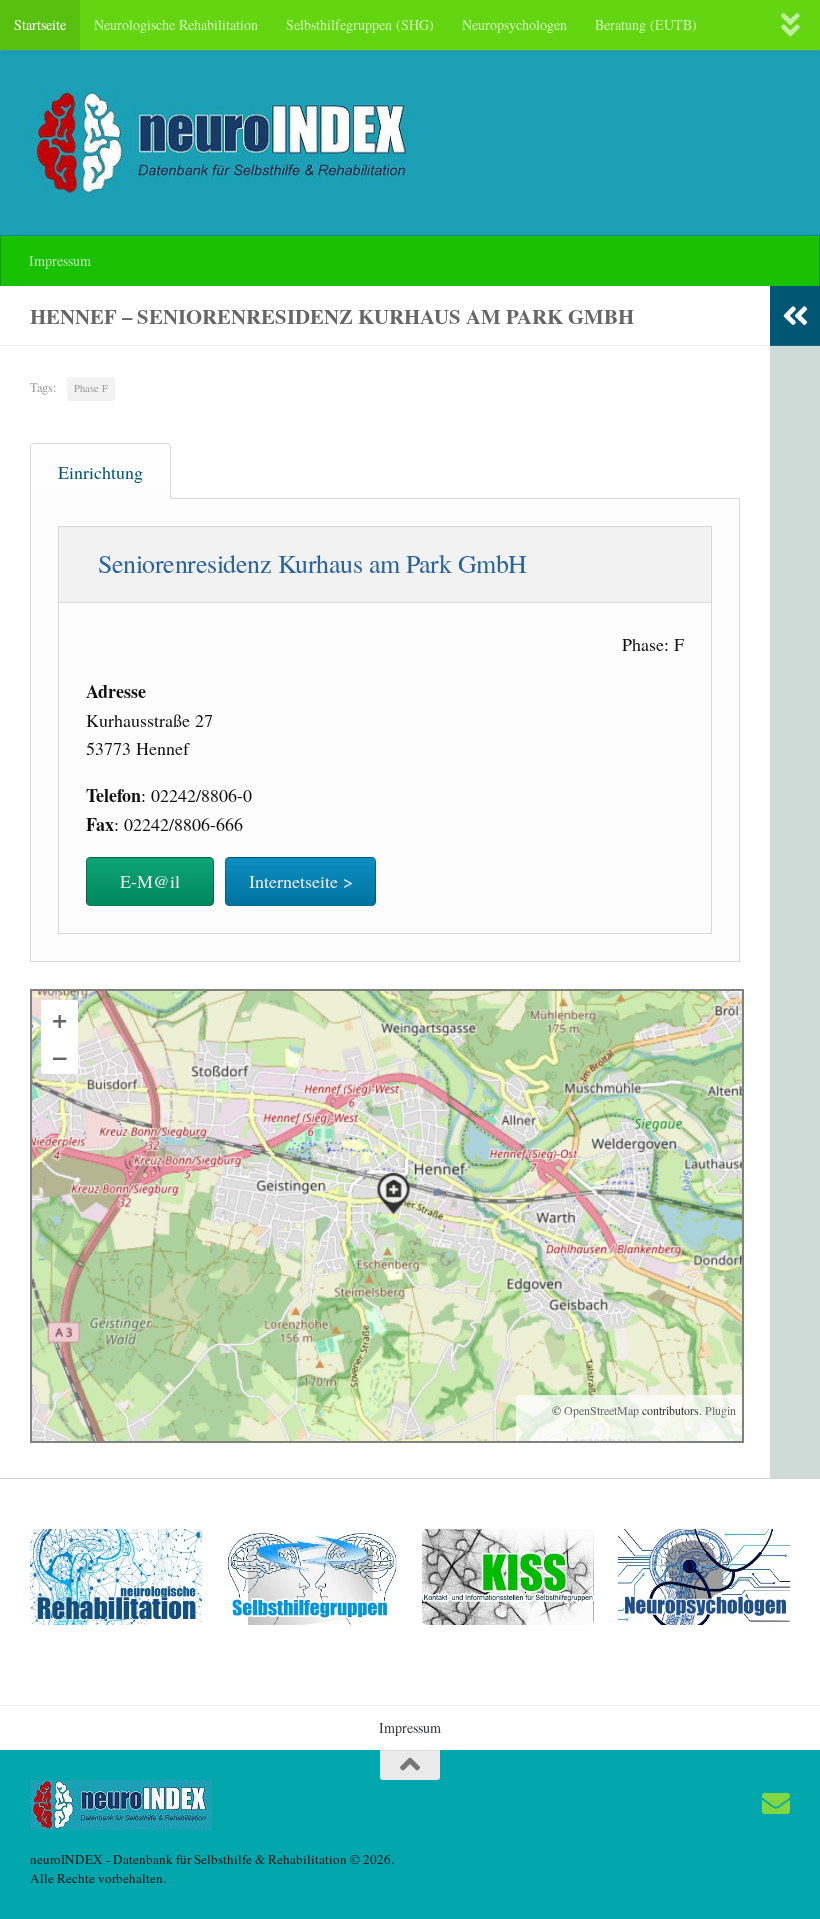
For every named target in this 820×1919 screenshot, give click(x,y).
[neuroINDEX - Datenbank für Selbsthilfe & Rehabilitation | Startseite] (224, 143)
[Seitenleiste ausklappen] (795, 316)
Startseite (40, 24)
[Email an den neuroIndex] (776, 1804)
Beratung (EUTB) (646, 24)
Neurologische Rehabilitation (176, 24)
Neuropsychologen (514, 24)
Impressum (60, 260)
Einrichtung (100, 472)
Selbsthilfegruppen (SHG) (360, 24)
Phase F (91, 388)
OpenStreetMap (601, 1410)
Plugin (719, 1410)
